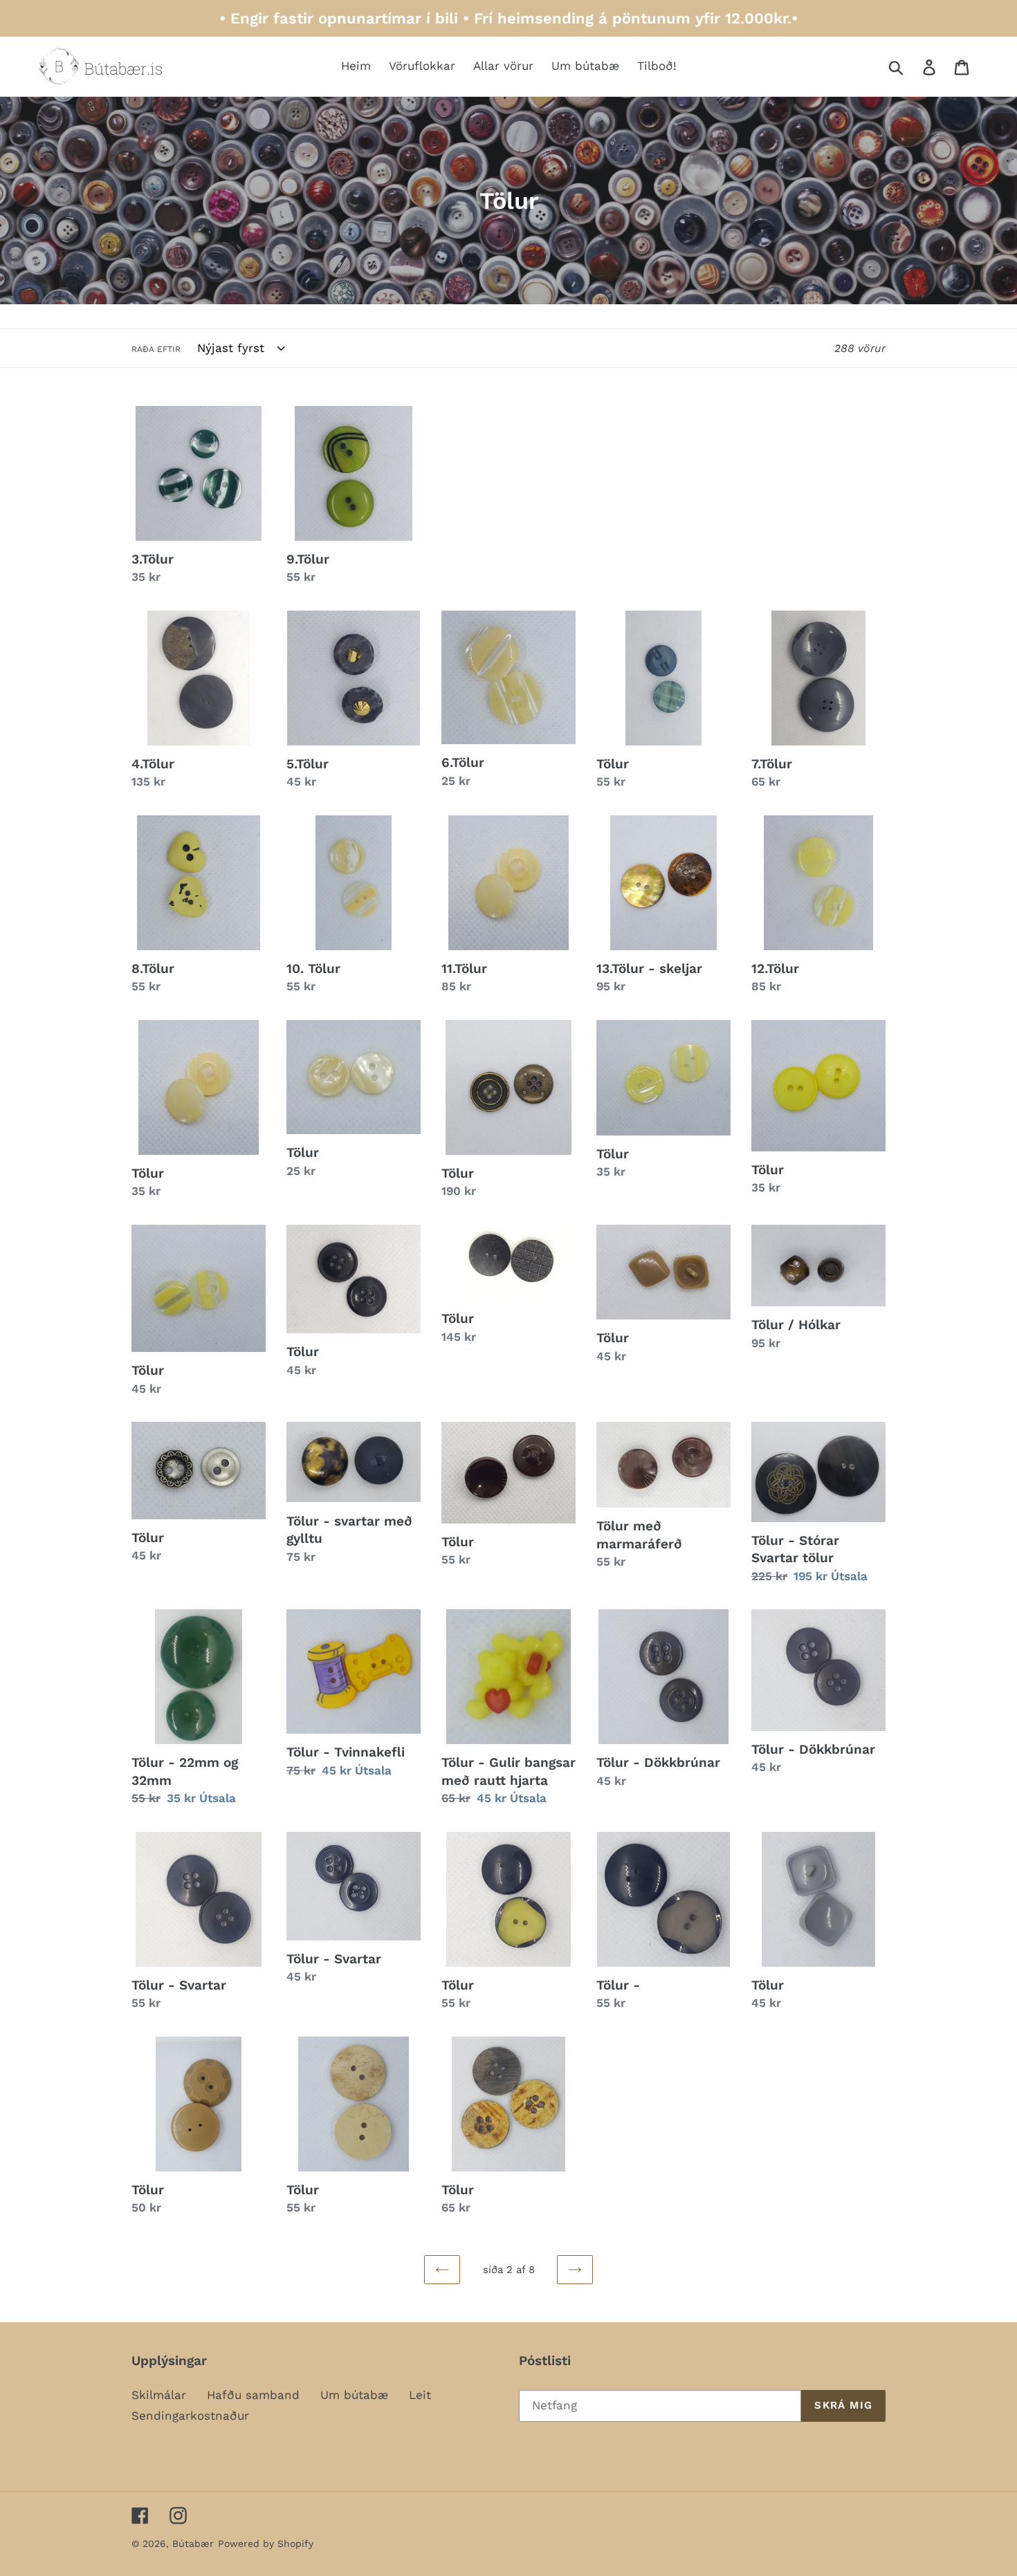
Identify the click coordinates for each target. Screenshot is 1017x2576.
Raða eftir (156, 349)
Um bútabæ (354, 2395)
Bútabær (193, 2543)
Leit (420, 2395)
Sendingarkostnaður (190, 2416)
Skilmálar (159, 2395)
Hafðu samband (253, 2395)
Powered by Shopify (266, 2543)
